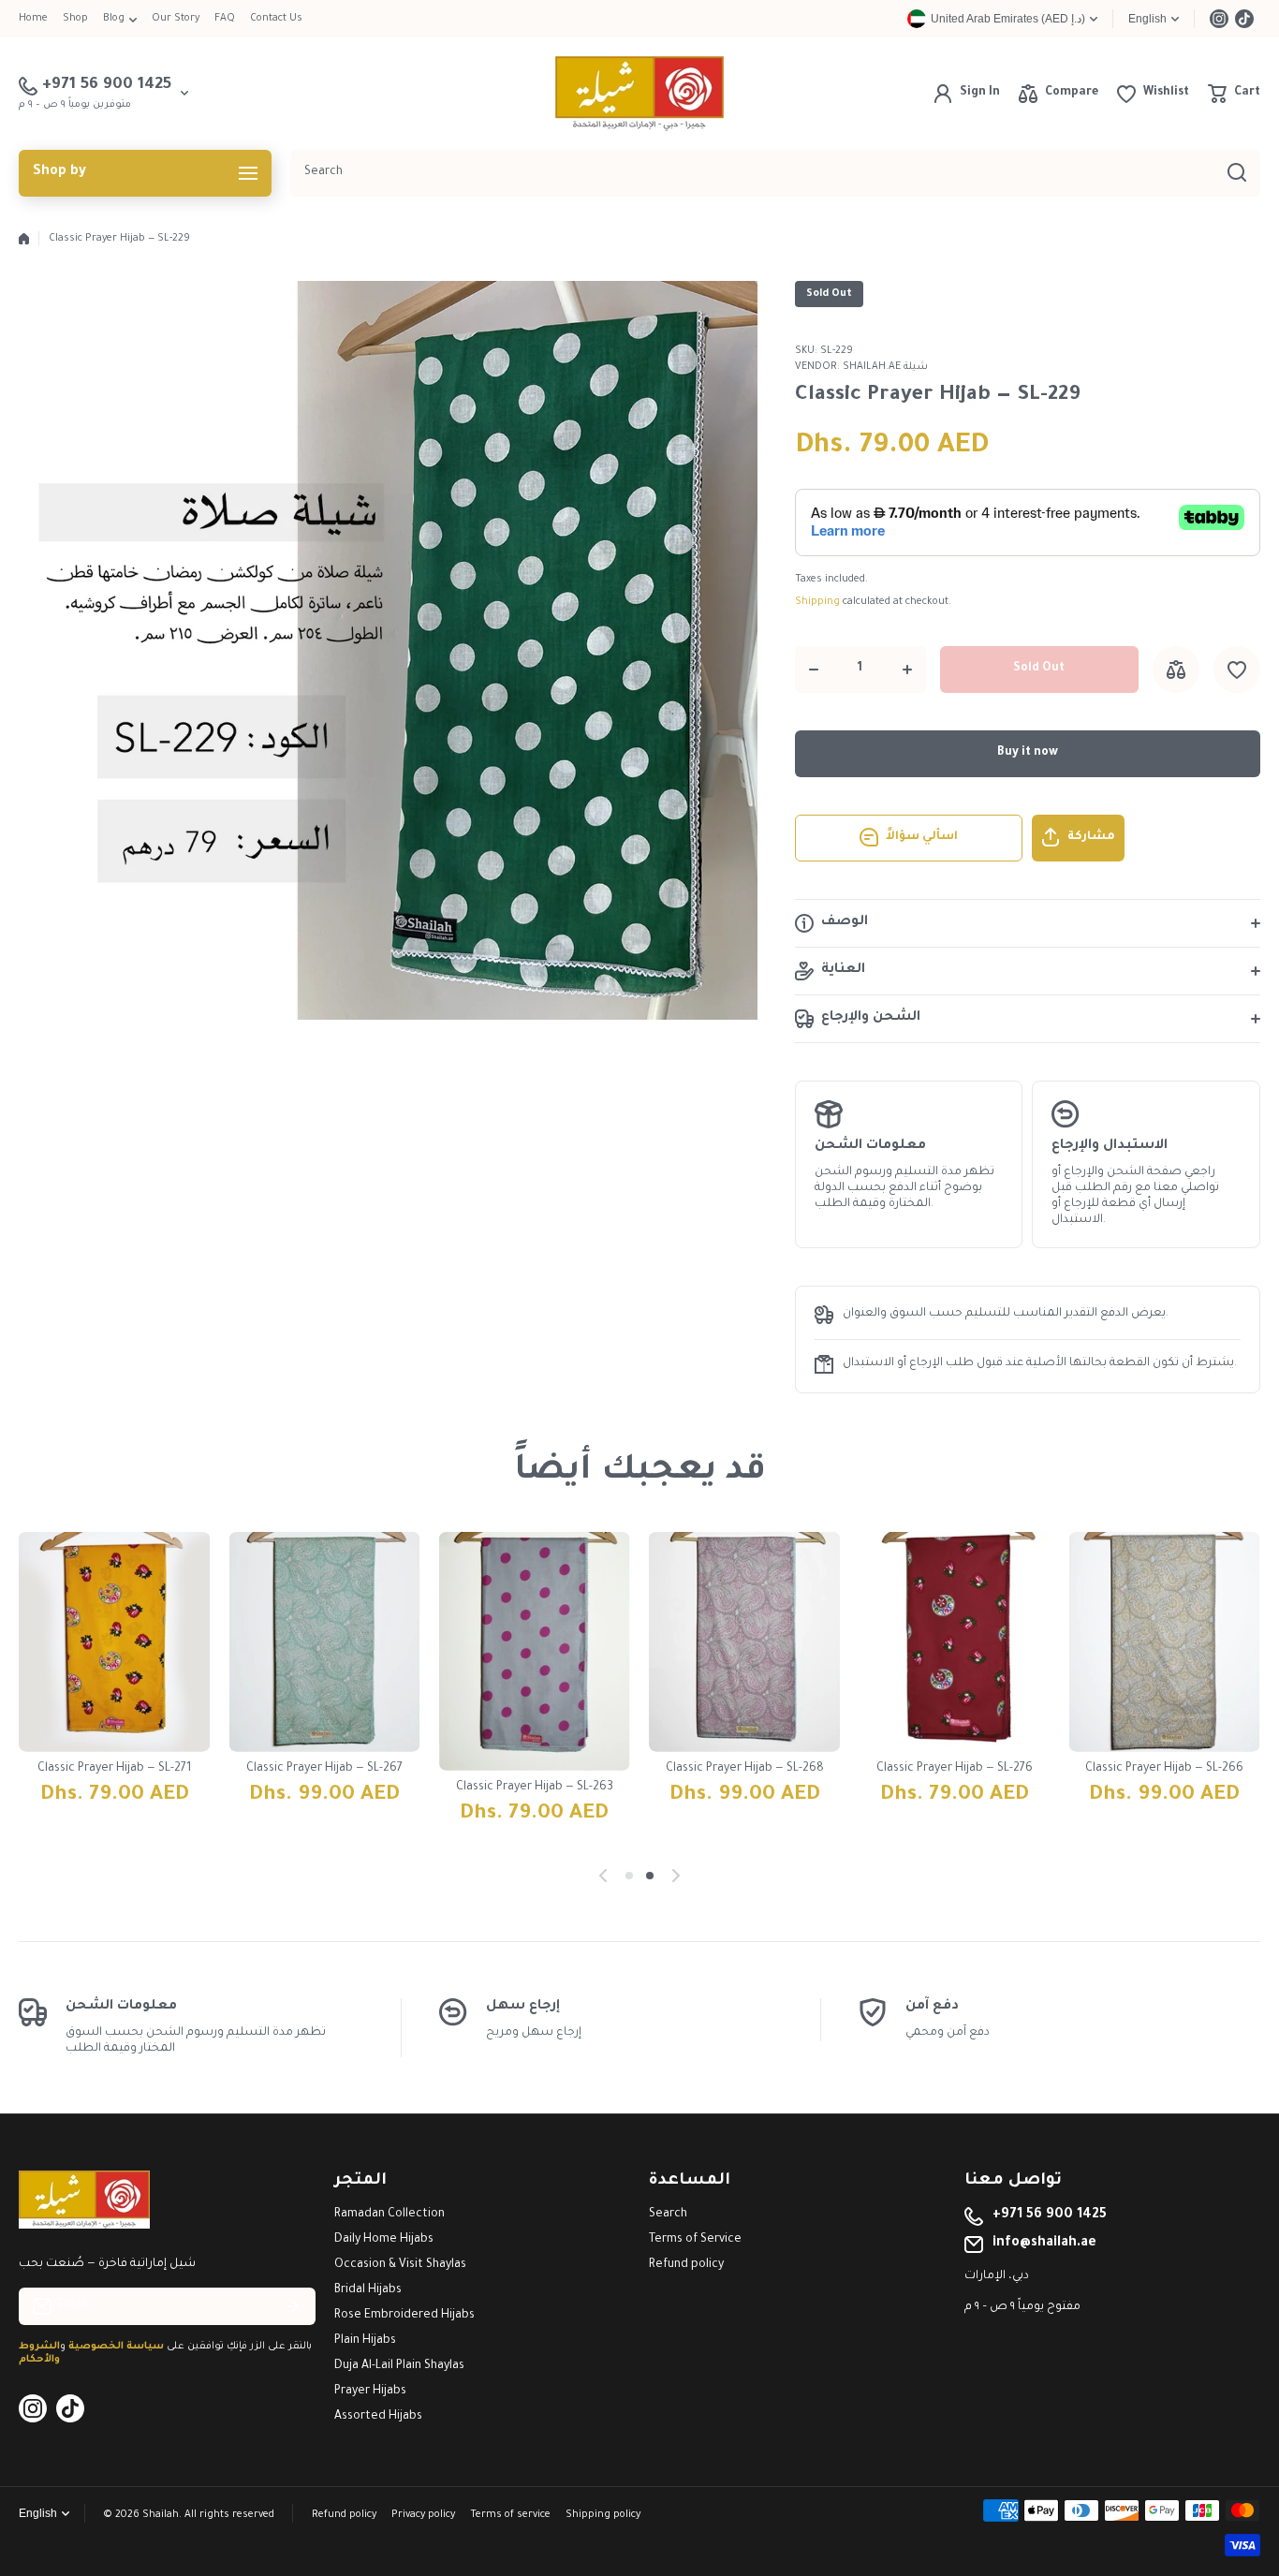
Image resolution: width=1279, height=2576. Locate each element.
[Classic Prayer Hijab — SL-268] (744, 1642)
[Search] (1237, 173)
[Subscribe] (292, 2306)
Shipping (817, 602)
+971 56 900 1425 (1050, 2215)
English (1147, 19)
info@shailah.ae (1044, 2244)
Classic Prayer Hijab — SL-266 (1164, 1769)
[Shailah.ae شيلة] (639, 94)
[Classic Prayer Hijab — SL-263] (535, 1651)
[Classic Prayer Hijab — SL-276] (954, 1642)
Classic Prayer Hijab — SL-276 (955, 1769)
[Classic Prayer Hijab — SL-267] (324, 1642)
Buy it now (1028, 753)
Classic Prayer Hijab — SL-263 (535, 1788)
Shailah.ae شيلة (885, 367)
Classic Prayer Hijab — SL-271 (114, 1769)
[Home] (24, 239)
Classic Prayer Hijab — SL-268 (745, 1769)
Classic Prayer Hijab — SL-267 (324, 1769)
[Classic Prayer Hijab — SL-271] (114, 1642)
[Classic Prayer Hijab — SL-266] (1165, 1642)
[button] (1234, 94)
